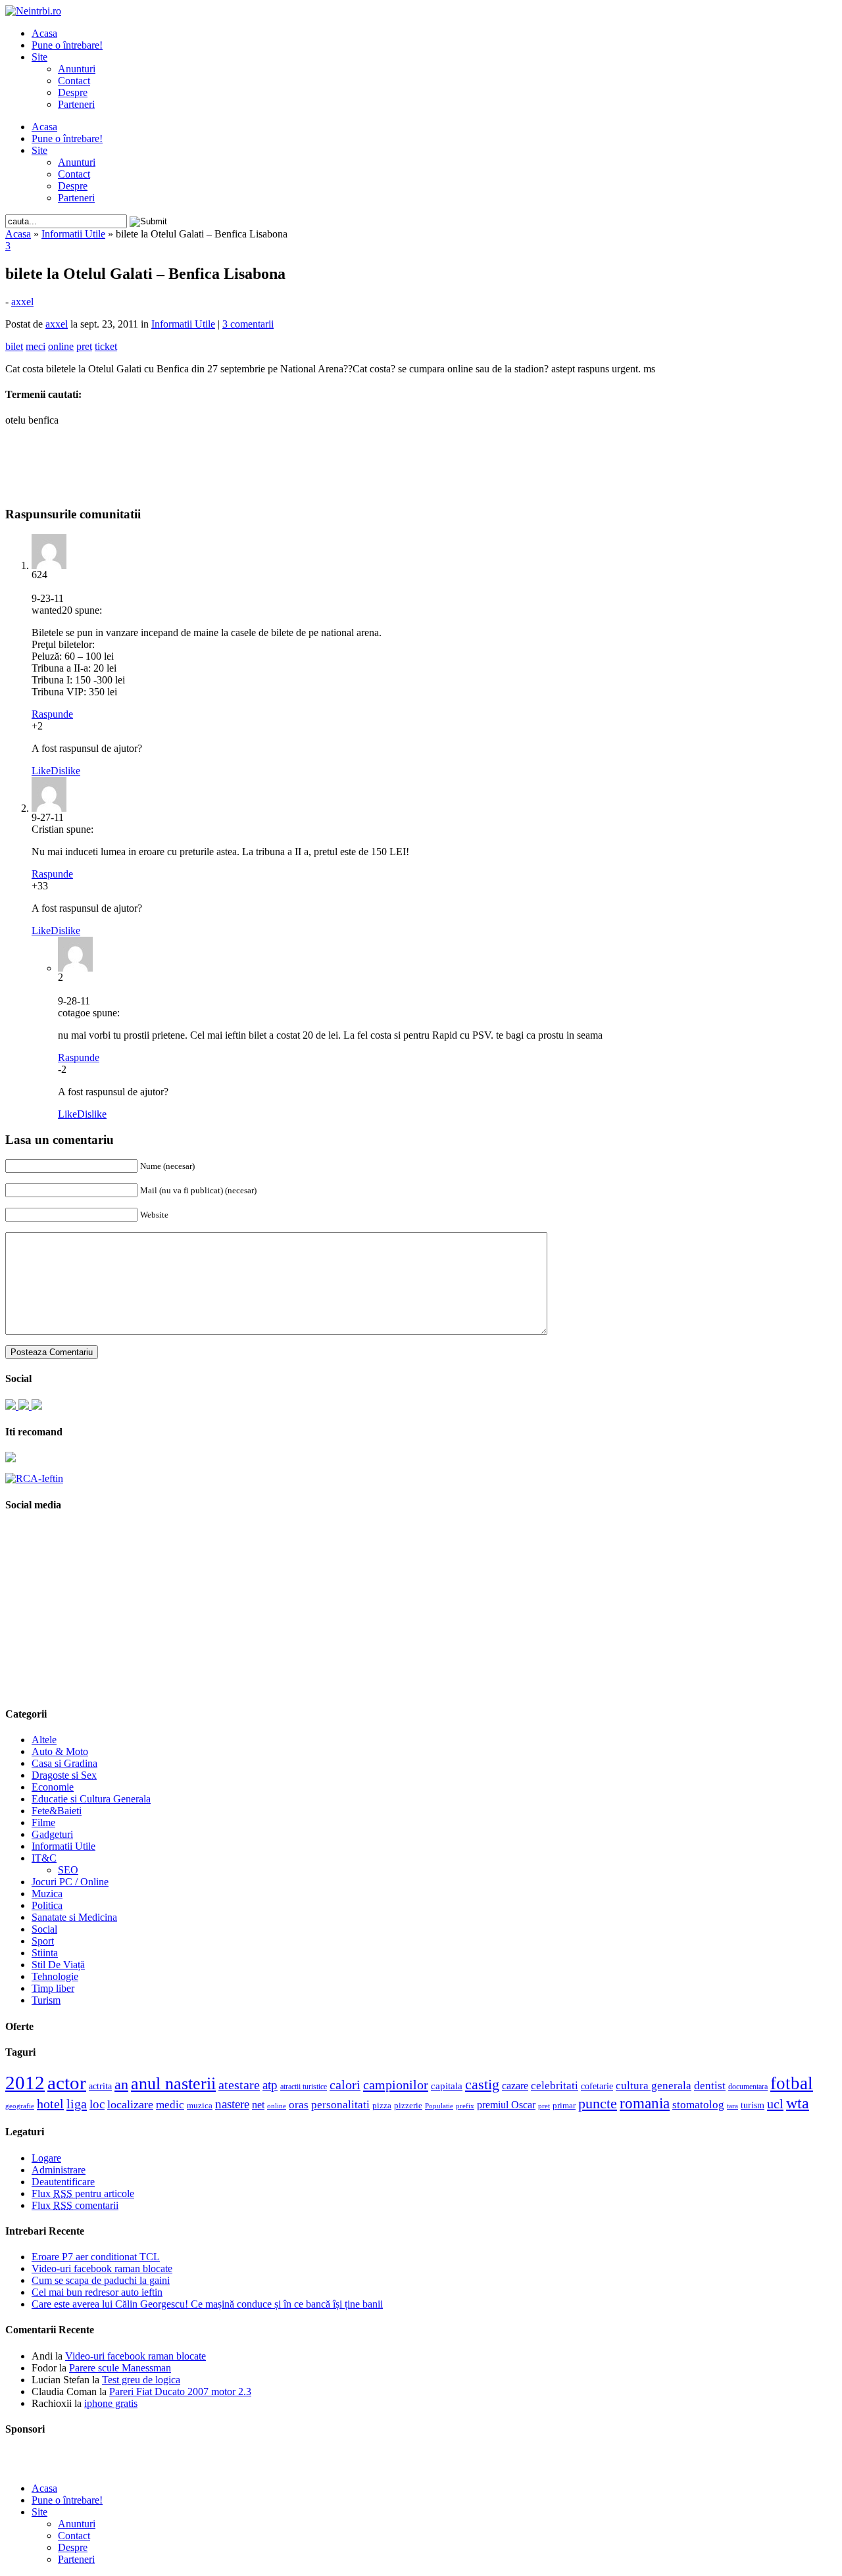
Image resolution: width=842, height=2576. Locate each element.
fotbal (792, 2083)
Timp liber (53, 1988)
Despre (73, 92)
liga (77, 2104)
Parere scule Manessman (120, 2368)
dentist (710, 2085)
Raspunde (52, 714)
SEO (68, 1870)
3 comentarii (248, 324)
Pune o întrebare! (67, 45)
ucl (775, 2104)
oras (299, 2105)
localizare (130, 2104)
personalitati (340, 2105)
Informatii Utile (73, 234)
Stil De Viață (58, 1965)
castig (482, 2084)
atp (270, 2085)
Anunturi (77, 69)
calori (345, 2085)
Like (41, 771)
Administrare (59, 2170)
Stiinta (45, 1953)
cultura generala (654, 2085)
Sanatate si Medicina (74, 1917)
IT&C (44, 1858)
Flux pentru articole (83, 2193)
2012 (25, 2083)
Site (39, 57)
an (121, 2085)
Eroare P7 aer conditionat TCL (96, 2257)
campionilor (396, 2085)
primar (564, 2106)
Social (44, 1929)
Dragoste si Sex (64, 1775)
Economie (53, 1787)
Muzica (47, 1894)
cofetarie (597, 2086)
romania (645, 2103)
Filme (43, 1822)
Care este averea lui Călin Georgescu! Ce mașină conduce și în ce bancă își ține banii (207, 2304)
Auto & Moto (60, 1751)
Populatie (439, 2106)
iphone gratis (111, 2403)
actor (67, 2083)
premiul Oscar (506, 2105)
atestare (239, 2085)
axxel (22, 302)
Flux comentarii (75, 2205)
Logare (46, 2158)
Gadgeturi (52, 1834)
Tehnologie (55, 1976)
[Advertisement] (421, 457)
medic (170, 2104)
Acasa (44, 33)
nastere (232, 2104)
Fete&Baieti (57, 1811)
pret (544, 2106)
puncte (598, 2103)
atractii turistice (304, 2087)
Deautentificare (63, 2182)
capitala (447, 2086)
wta (798, 2103)
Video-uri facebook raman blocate (102, 2268)
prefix (465, 2106)
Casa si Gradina (64, 1763)
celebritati (555, 2086)
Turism (46, 2000)
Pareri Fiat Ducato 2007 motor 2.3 (180, 2391)
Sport (43, 1941)
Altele (44, 1740)
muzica (200, 2106)
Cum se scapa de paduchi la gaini (101, 2280)
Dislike (65, 771)
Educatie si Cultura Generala (91, 1799)
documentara (748, 2087)
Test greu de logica (141, 2380)
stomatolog (698, 2104)
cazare (515, 2086)
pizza (382, 2105)
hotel (50, 2104)
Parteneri (76, 104)
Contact (74, 81)
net (258, 2105)
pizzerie (408, 2105)
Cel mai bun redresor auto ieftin (97, 2292)
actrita (100, 2086)
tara (732, 2106)
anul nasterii (173, 2084)
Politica (47, 1905)
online (277, 2106)
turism (753, 2105)
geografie (20, 2106)
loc (97, 2104)
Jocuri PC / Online (70, 1882)
